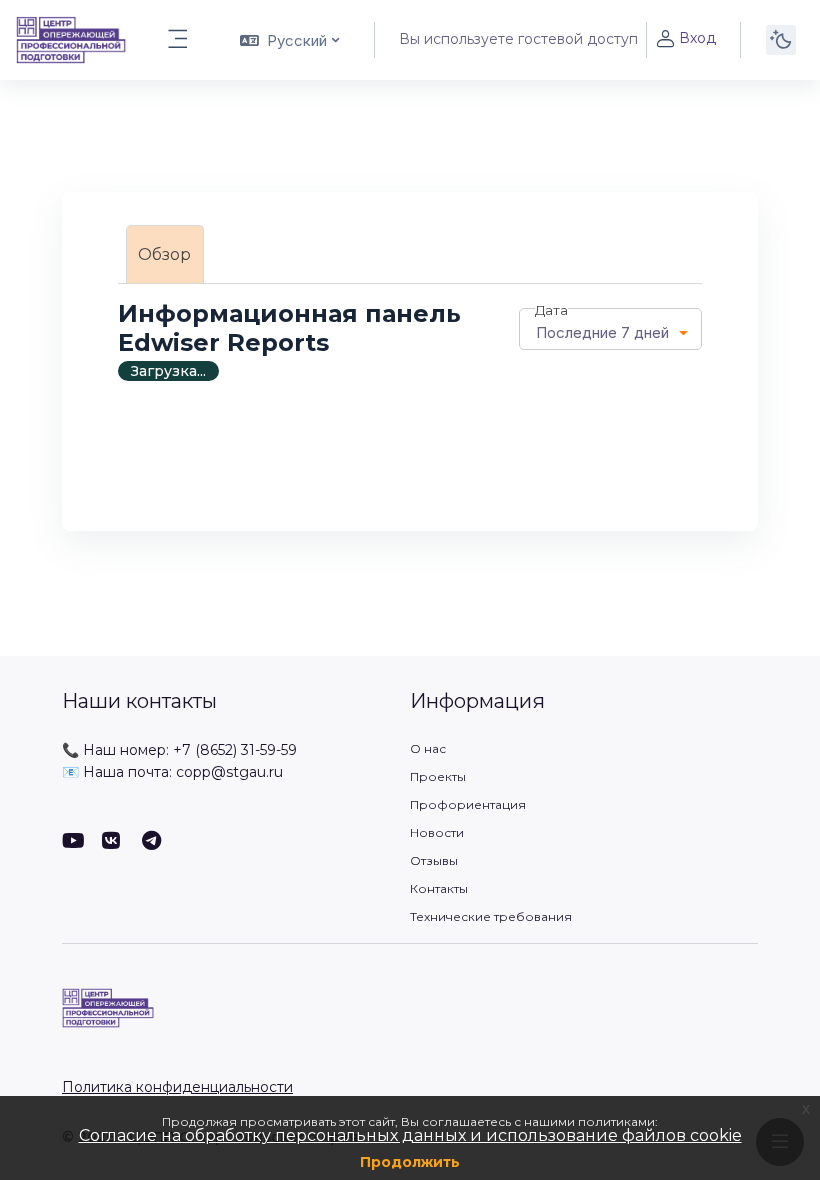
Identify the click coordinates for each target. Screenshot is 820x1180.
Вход (697, 38)
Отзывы (434, 860)
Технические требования (491, 916)
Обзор (164, 254)
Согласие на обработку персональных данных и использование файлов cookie (410, 1135)
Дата (551, 310)
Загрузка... (168, 371)
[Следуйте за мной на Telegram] (152, 842)
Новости (437, 832)
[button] (288, 40)
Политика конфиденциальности (177, 1087)
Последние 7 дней (602, 332)
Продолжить (410, 1162)
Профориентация (468, 804)
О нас (428, 748)
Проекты (438, 776)
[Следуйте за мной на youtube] (72, 842)
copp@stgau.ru (229, 772)
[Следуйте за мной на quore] (112, 842)
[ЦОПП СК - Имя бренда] (71, 40)
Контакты (439, 888)
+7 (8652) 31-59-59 (235, 750)
